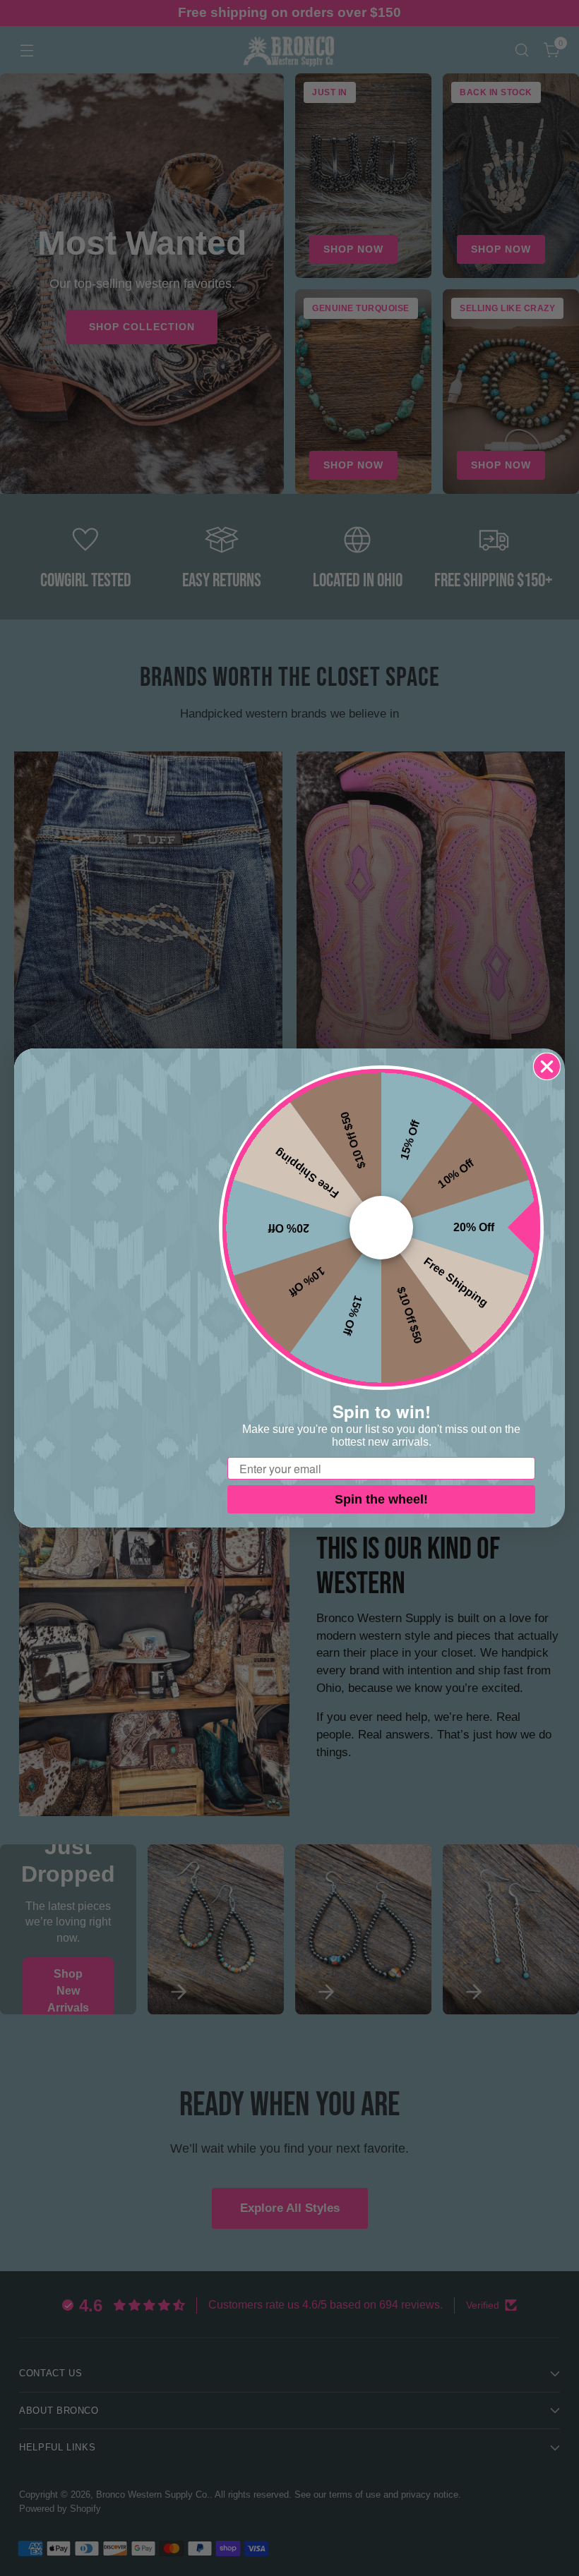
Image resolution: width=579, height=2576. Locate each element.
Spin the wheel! (381, 1499)
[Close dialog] (547, 1066)
